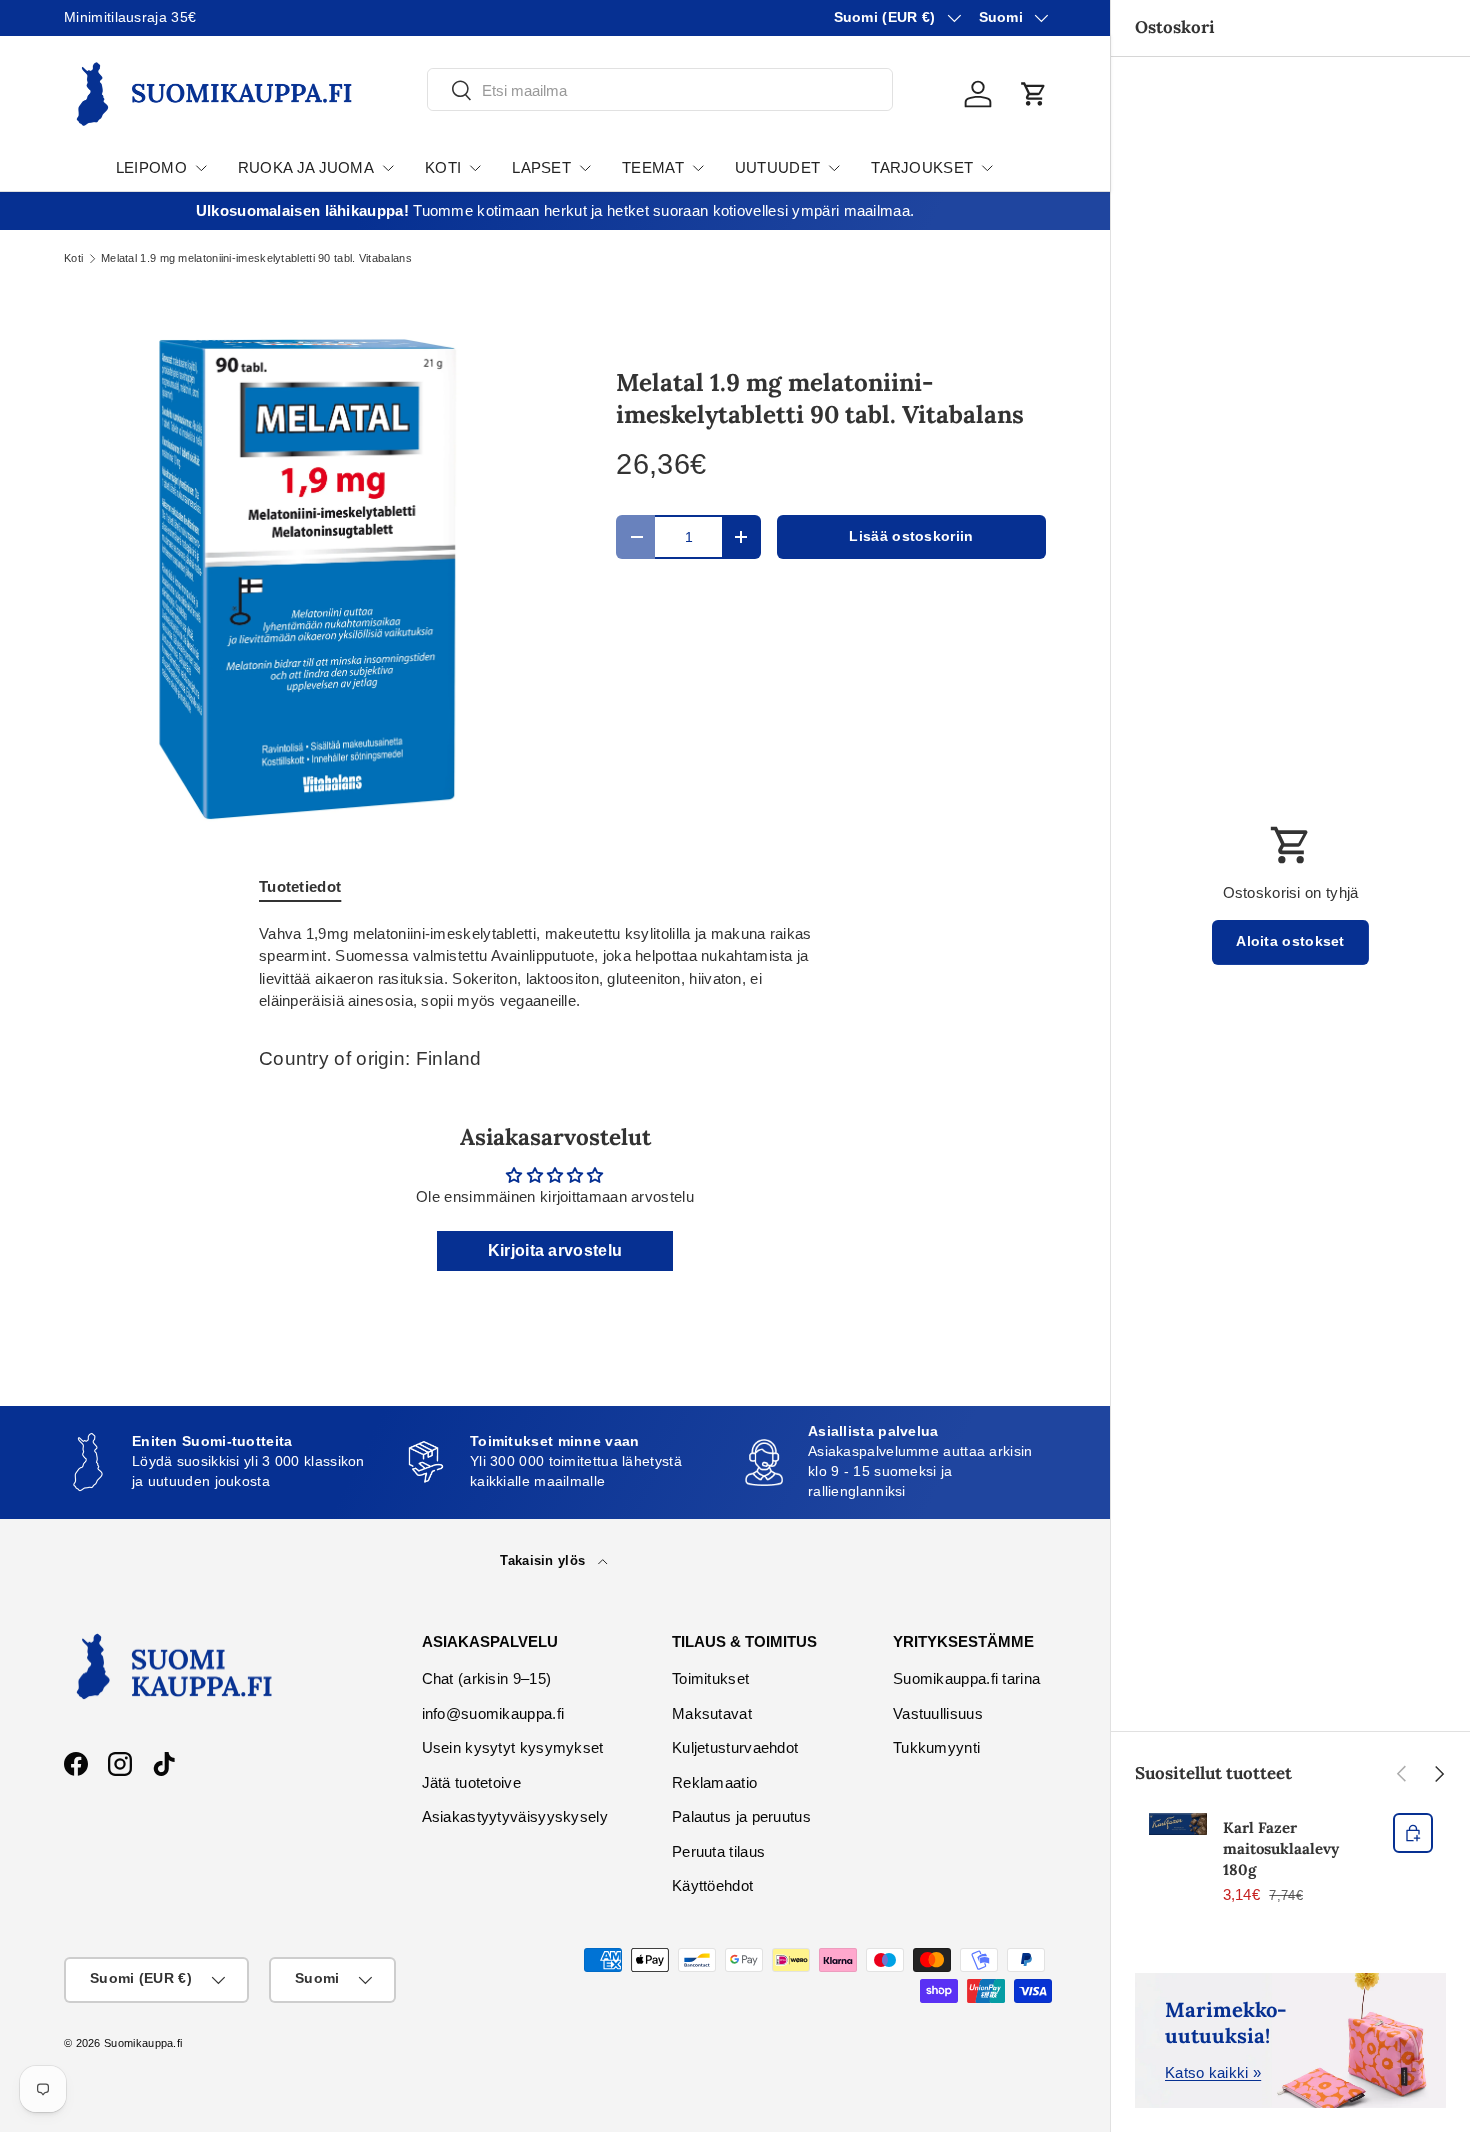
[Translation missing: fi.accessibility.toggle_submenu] (201, 168)
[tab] (300, 886)
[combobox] (660, 90)
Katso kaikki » (1213, 2072)
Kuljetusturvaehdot (735, 1747)
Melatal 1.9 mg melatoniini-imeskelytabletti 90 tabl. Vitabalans (256, 258)
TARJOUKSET (922, 167)
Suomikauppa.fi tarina (966, 1678)
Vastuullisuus (938, 1713)
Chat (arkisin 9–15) (487, 1678)
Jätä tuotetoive (472, 1782)
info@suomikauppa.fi (493, 1713)
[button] (1034, 94)
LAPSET (541, 167)
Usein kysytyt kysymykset (513, 1747)
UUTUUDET (777, 167)
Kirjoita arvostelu (555, 1250)
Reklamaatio (714, 1782)
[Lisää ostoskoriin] (1413, 1833)
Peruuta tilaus (718, 1851)
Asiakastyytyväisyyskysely (515, 1816)
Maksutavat (712, 1713)
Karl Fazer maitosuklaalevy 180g (1281, 1848)
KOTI (443, 167)
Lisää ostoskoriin (911, 536)
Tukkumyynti (936, 1747)
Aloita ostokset (1290, 941)
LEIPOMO (151, 167)
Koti (73, 258)
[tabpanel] (555, 968)
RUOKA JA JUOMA (306, 167)
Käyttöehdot (712, 1885)
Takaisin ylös (544, 1560)
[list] (308, 579)
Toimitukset (710, 1678)
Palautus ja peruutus (741, 1816)
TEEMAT (653, 167)
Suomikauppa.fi (143, 2043)
